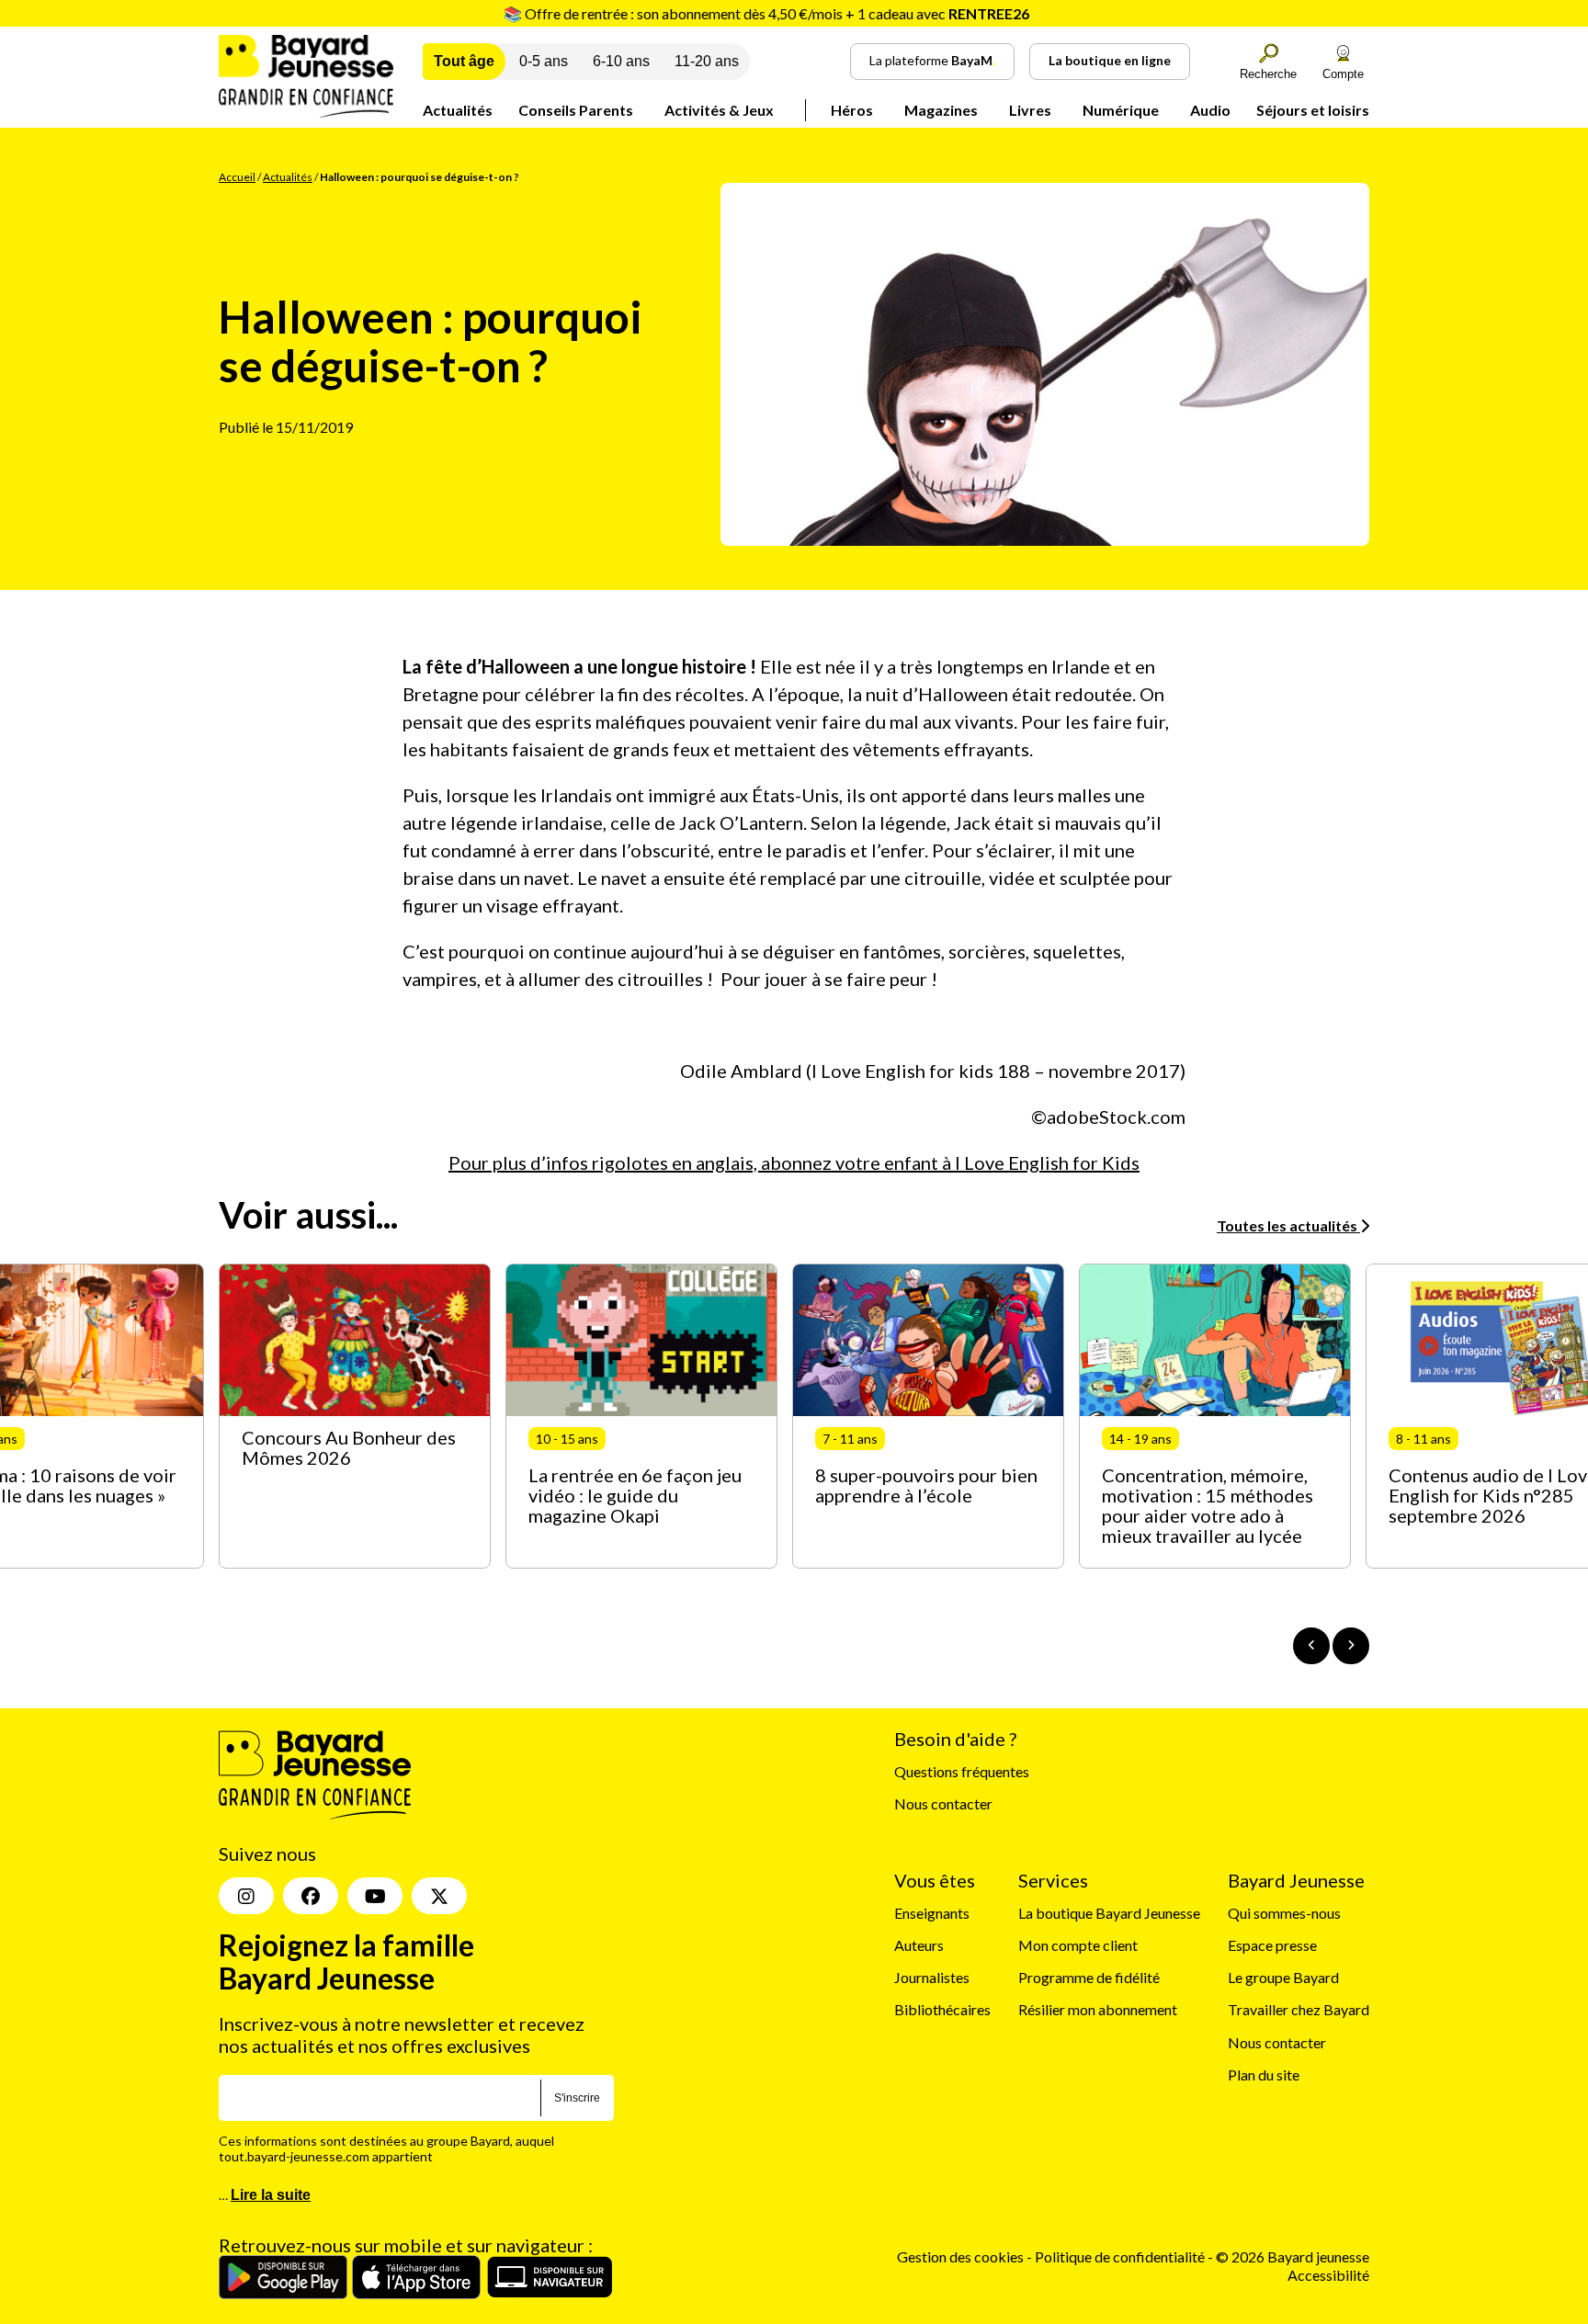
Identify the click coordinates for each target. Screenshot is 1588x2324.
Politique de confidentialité (1121, 2256)
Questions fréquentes (962, 1771)
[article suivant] (1351, 1646)
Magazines (941, 110)
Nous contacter (943, 1803)
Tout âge (464, 61)
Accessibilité (1328, 2275)
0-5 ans (544, 61)
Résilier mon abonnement (1098, 2009)
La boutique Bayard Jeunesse (1109, 1913)
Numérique (1121, 110)
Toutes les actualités (1288, 1225)
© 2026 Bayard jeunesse (1293, 2256)
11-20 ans (707, 61)
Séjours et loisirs (1313, 110)
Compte (1343, 74)
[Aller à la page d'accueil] (306, 112)
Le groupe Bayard (1283, 1977)
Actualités (458, 110)
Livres (1030, 110)
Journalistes (932, 1977)
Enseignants (932, 1913)
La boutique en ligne (1110, 60)
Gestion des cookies (960, 2256)
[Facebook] (311, 1896)
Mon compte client (1078, 1945)
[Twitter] (439, 1896)
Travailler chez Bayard (1299, 2009)
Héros (852, 110)
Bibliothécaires (942, 2009)
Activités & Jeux (719, 110)
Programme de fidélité (1089, 1977)
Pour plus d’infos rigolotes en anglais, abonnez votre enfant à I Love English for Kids (794, 1162)
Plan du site (1264, 2075)
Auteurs (919, 1945)
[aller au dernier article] (1311, 1646)
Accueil (237, 177)
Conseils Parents (576, 110)
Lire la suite (271, 2195)
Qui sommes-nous (1284, 1913)
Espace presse (1272, 1945)
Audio (1210, 110)
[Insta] (246, 1896)
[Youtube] (375, 1896)
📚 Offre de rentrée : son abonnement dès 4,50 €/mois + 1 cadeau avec (766, 13)
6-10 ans (621, 61)
